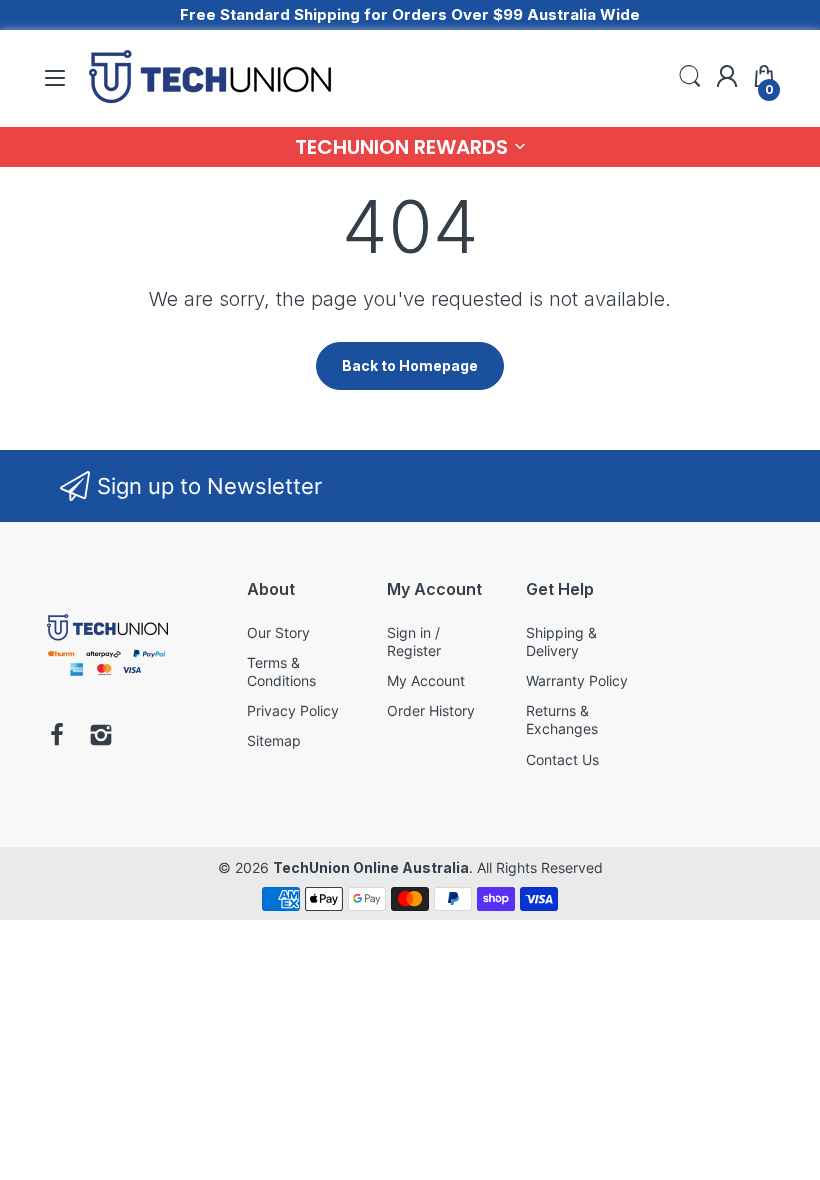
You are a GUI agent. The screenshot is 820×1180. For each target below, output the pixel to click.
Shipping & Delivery (561, 641)
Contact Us (562, 759)
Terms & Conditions (281, 671)
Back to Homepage (410, 365)
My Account (426, 680)
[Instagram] (101, 737)
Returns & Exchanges (562, 719)
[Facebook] (57, 737)
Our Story (278, 632)
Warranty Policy (577, 680)
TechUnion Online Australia (371, 867)
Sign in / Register (414, 641)
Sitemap (274, 740)
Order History (431, 710)
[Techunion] (107, 679)
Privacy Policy (293, 710)
